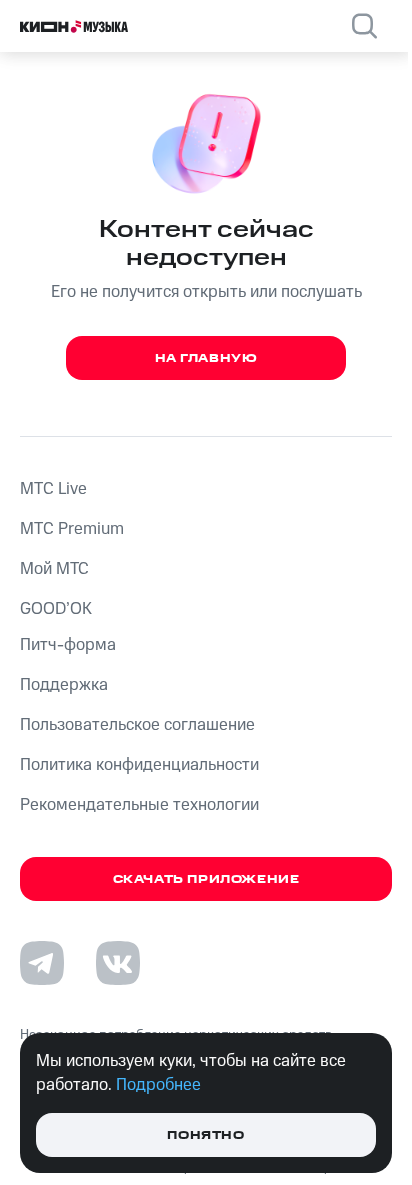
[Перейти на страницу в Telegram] (42, 963)
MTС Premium (72, 529)
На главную (206, 358)
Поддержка (64, 685)
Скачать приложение (206, 879)
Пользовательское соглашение (137, 725)
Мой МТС (54, 569)
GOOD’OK (56, 609)
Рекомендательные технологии (139, 805)
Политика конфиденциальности (139, 765)
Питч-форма (68, 645)
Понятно (205, 1135)
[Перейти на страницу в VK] (118, 963)
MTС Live (53, 489)
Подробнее (158, 1085)
